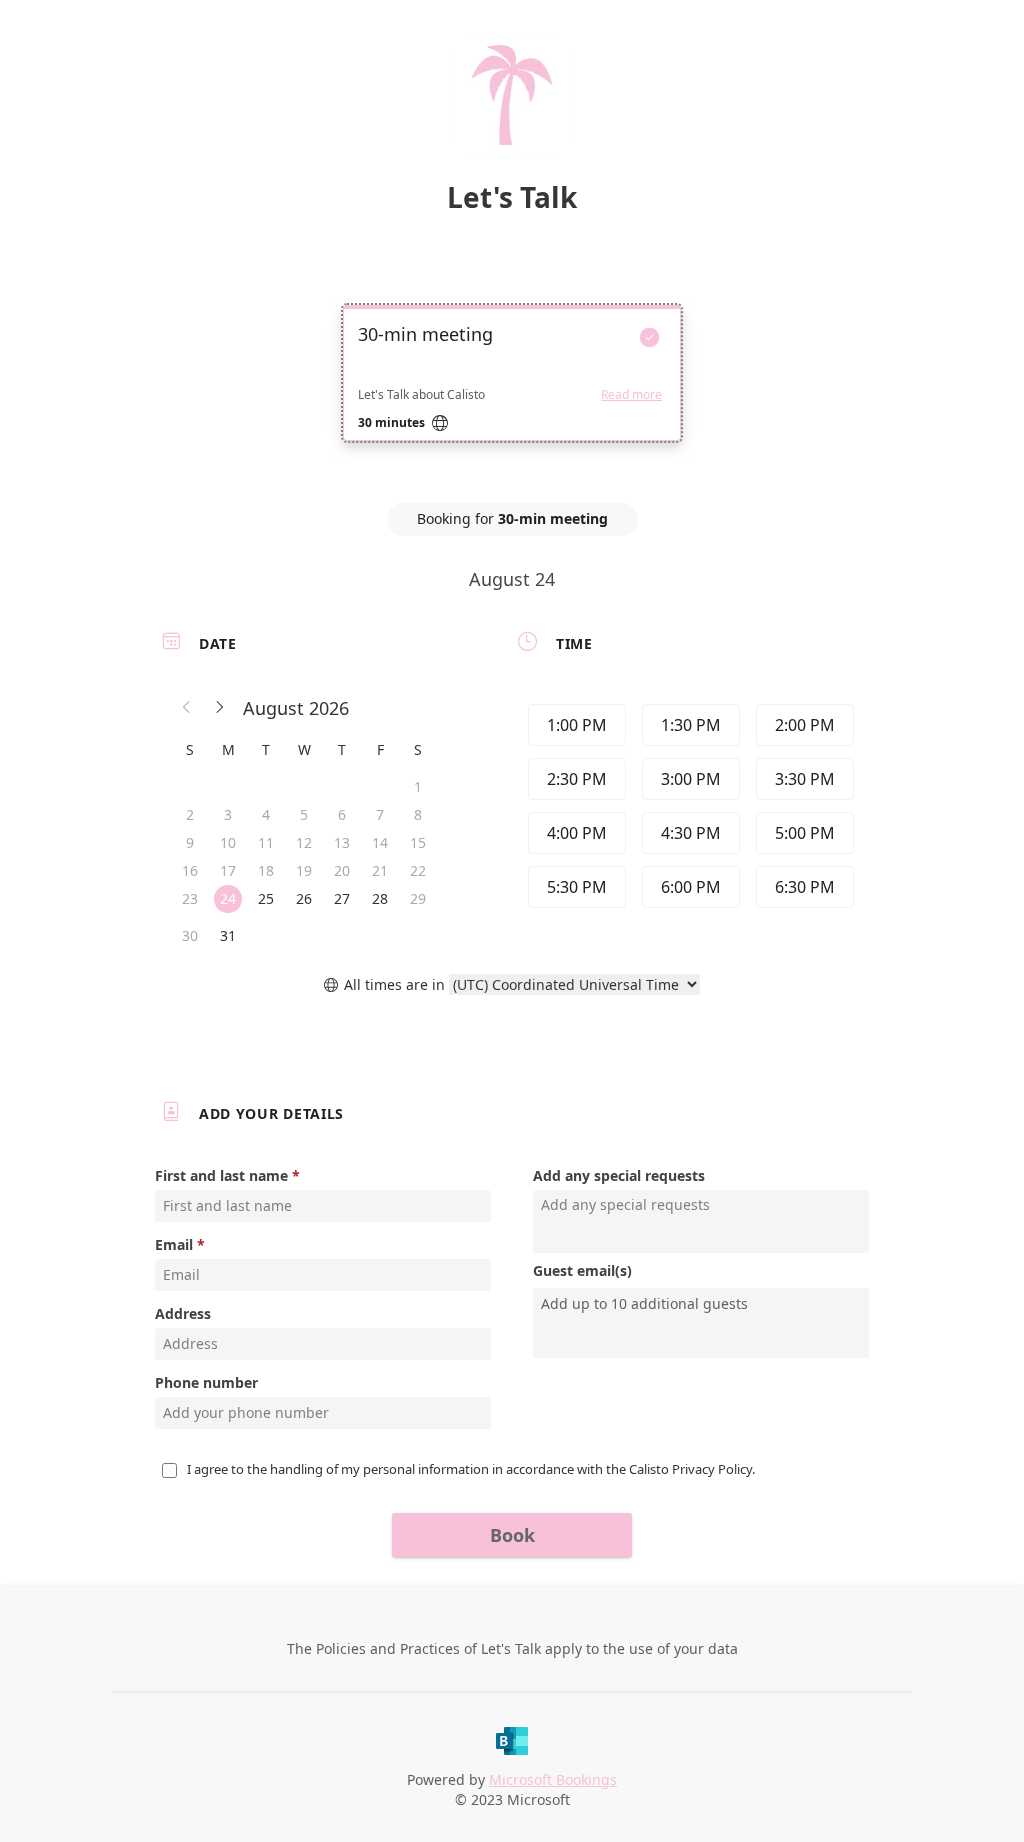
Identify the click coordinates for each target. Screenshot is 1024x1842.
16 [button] (190, 870)
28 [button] (380, 898)
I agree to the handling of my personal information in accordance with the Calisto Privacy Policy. (471, 1469)
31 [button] (228, 935)
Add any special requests (619, 1175)
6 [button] (342, 814)
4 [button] (266, 814)
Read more (631, 395)
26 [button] (304, 898)
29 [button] (418, 898)
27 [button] (342, 898)
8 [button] (418, 814)
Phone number (206, 1382)
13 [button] (342, 842)
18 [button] (266, 870)
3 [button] (228, 814)
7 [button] (380, 814)
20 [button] (342, 870)
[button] (187, 708)
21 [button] (380, 870)
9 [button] (190, 842)
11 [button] (266, 842)
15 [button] (418, 842)
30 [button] (190, 935)
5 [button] (304, 814)
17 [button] (228, 870)
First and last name (221, 1175)
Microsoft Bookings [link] (553, 1779)
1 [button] (418, 786)
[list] (512, 391)
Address (183, 1313)
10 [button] (228, 842)
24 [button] (228, 898)
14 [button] (380, 842)
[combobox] (703, 1304)
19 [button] (304, 870)
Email (174, 1244)
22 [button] (418, 870)
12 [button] (304, 842)
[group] (689, 809)
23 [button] (190, 898)
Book (512, 1535)
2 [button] (190, 814)
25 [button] (266, 898)
